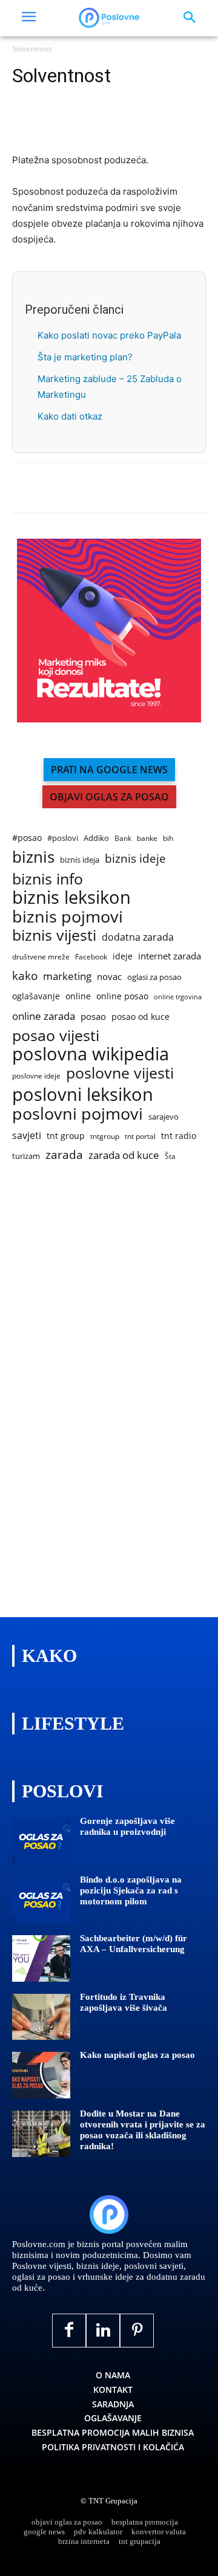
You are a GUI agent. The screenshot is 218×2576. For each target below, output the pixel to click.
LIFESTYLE (73, 1723)
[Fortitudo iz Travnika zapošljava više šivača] (41, 2017)
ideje (123, 956)
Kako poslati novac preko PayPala (109, 335)
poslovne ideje (36, 1076)
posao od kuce (140, 1017)
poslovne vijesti (120, 1073)
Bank (123, 838)
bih (168, 838)
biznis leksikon (71, 897)
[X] (52, 124)
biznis (33, 857)
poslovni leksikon (83, 1095)
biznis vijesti (54, 935)
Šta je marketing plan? (85, 357)
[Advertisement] (103, 1392)
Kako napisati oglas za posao (137, 2055)
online (78, 996)
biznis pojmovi (68, 916)
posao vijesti (56, 1035)
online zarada (44, 1016)
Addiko (96, 838)
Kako (49, 1656)
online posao (122, 996)
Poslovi (63, 1791)
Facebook (91, 957)
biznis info (48, 879)
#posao (27, 838)
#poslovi (63, 838)
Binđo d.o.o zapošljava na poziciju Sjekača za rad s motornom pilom (131, 1890)
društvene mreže (41, 957)
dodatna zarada (138, 937)
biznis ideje (135, 859)
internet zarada (170, 956)
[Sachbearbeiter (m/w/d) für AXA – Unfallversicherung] (41, 1958)
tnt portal (140, 1136)
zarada (64, 1155)
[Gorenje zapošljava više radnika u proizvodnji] (41, 1841)
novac (109, 976)
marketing (67, 976)
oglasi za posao (154, 977)
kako (25, 975)
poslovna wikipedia (91, 1054)
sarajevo (163, 1117)
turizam (26, 1156)
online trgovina (178, 997)
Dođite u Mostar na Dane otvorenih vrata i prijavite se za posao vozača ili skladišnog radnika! (143, 2130)
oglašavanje (36, 996)
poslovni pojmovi (78, 1113)
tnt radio (179, 1136)
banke (147, 838)
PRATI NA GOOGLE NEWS (109, 770)
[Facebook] (24, 124)
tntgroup (105, 1136)
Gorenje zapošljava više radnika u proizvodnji (127, 1826)
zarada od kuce (124, 1155)
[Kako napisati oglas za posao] (41, 2075)
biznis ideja (80, 860)
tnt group (66, 1136)
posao (93, 1016)
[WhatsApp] (108, 124)
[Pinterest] (137, 2331)
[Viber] (136, 124)
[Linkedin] (80, 124)
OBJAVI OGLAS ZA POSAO (109, 797)
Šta (170, 1156)
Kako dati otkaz (70, 416)
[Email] (163, 124)
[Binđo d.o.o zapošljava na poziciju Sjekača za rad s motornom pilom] (41, 1900)
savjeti (27, 1136)
